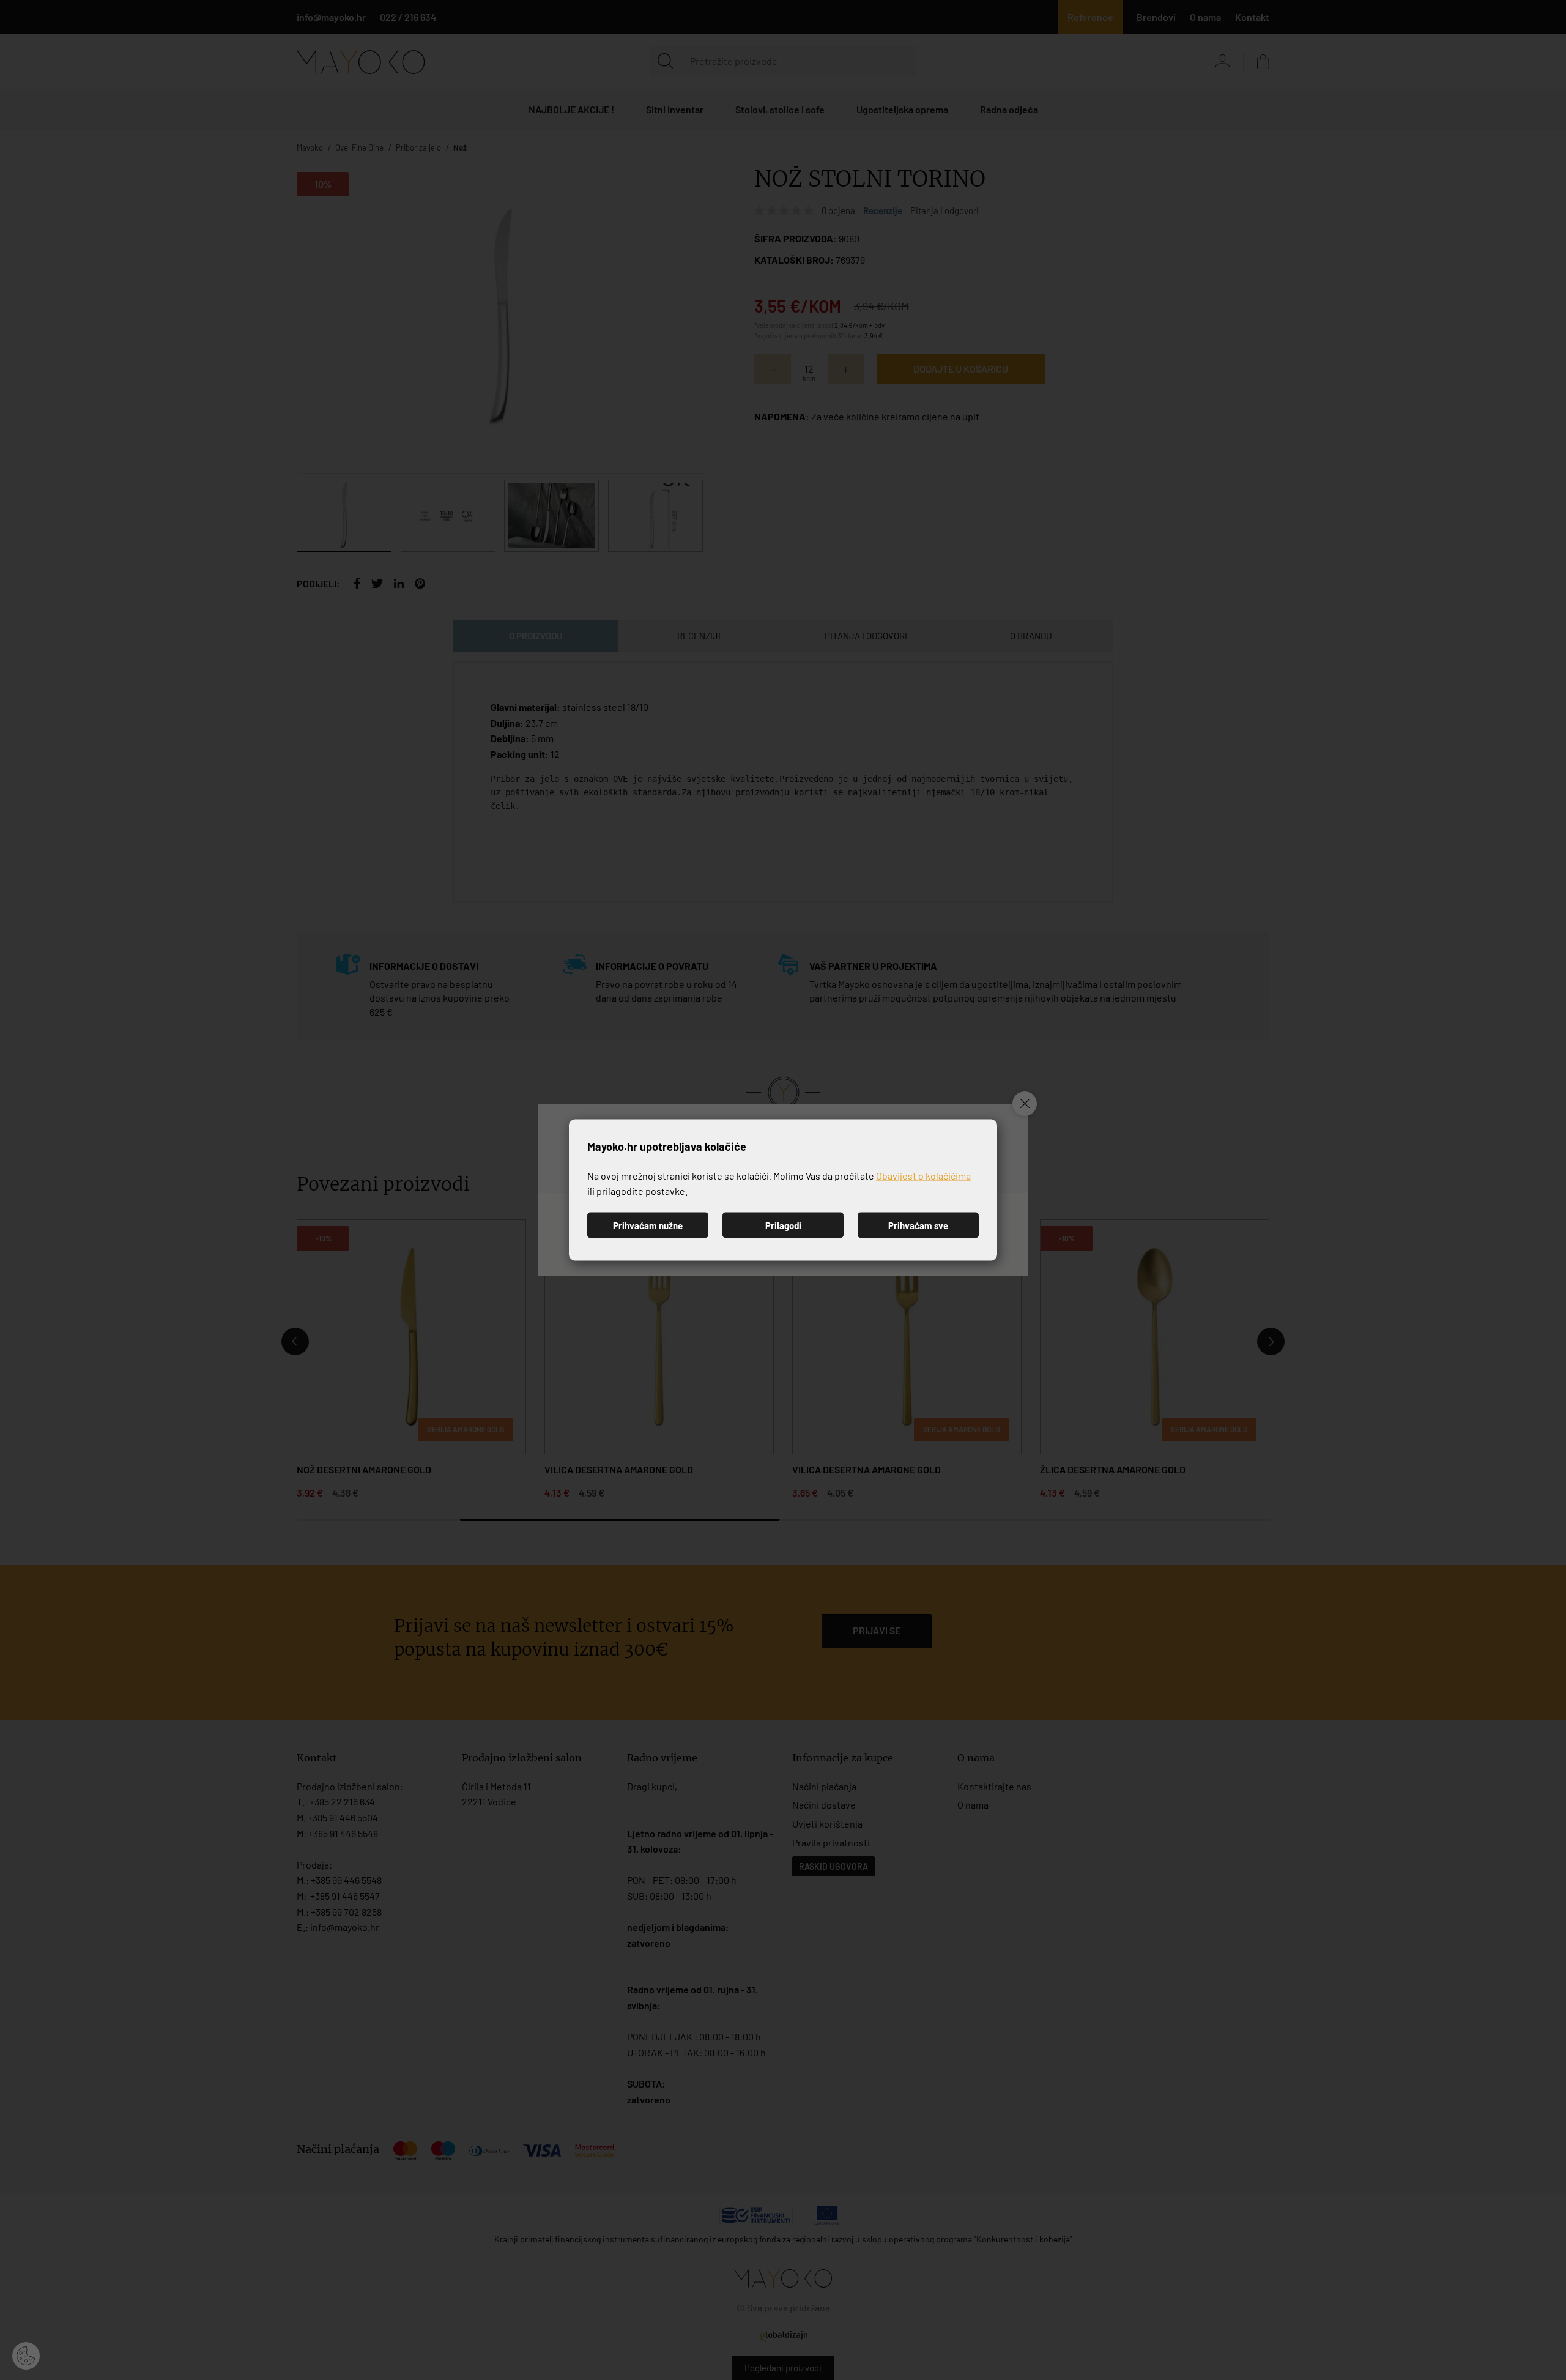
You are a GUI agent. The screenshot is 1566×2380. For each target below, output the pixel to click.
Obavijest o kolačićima (923, 1175)
